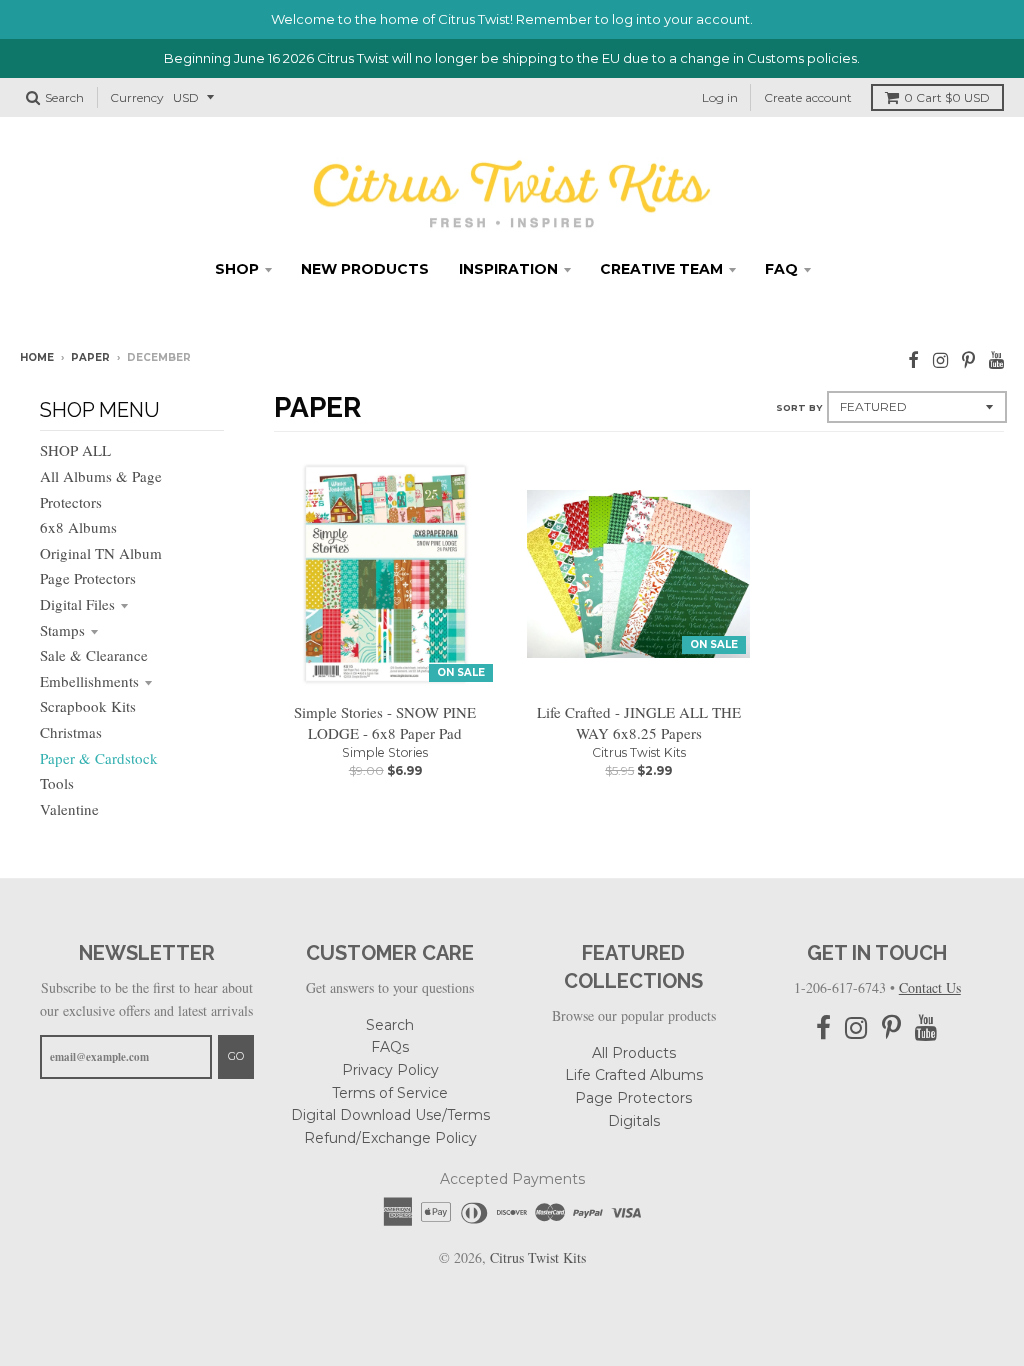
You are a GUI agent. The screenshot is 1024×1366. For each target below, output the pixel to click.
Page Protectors (88, 578)
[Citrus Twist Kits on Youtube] (996, 359)
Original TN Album (101, 553)
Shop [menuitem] (237, 269)
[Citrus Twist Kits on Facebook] (913, 359)
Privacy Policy (390, 1070)
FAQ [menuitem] (781, 269)
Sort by (799, 407)
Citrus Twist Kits (639, 752)
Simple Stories (385, 752)
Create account (808, 97)
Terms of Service (390, 1093)
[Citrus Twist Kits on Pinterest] (968, 359)
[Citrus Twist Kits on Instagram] (940, 359)
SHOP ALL (75, 450)
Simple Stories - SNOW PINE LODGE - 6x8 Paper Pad (385, 722)
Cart (947, 97)
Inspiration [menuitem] (508, 269)
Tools (57, 783)
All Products (634, 1053)
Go (236, 1056)
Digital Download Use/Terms (390, 1115)
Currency (137, 97)
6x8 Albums (78, 527)
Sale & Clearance (94, 655)
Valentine (69, 809)
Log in (720, 97)
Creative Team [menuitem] (661, 269)
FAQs (390, 1047)
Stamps (62, 630)
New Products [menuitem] (365, 269)
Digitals (634, 1121)
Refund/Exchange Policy (390, 1138)
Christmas (71, 732)
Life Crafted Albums (634, 1075)
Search (390, 1025)
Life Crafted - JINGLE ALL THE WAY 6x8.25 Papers (639, 722)
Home (37, 357)
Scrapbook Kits (88, 706)
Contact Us (930, 987)
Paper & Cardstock (99, 758)
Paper (90, 357)
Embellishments (89, 681)
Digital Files (77, 604)
